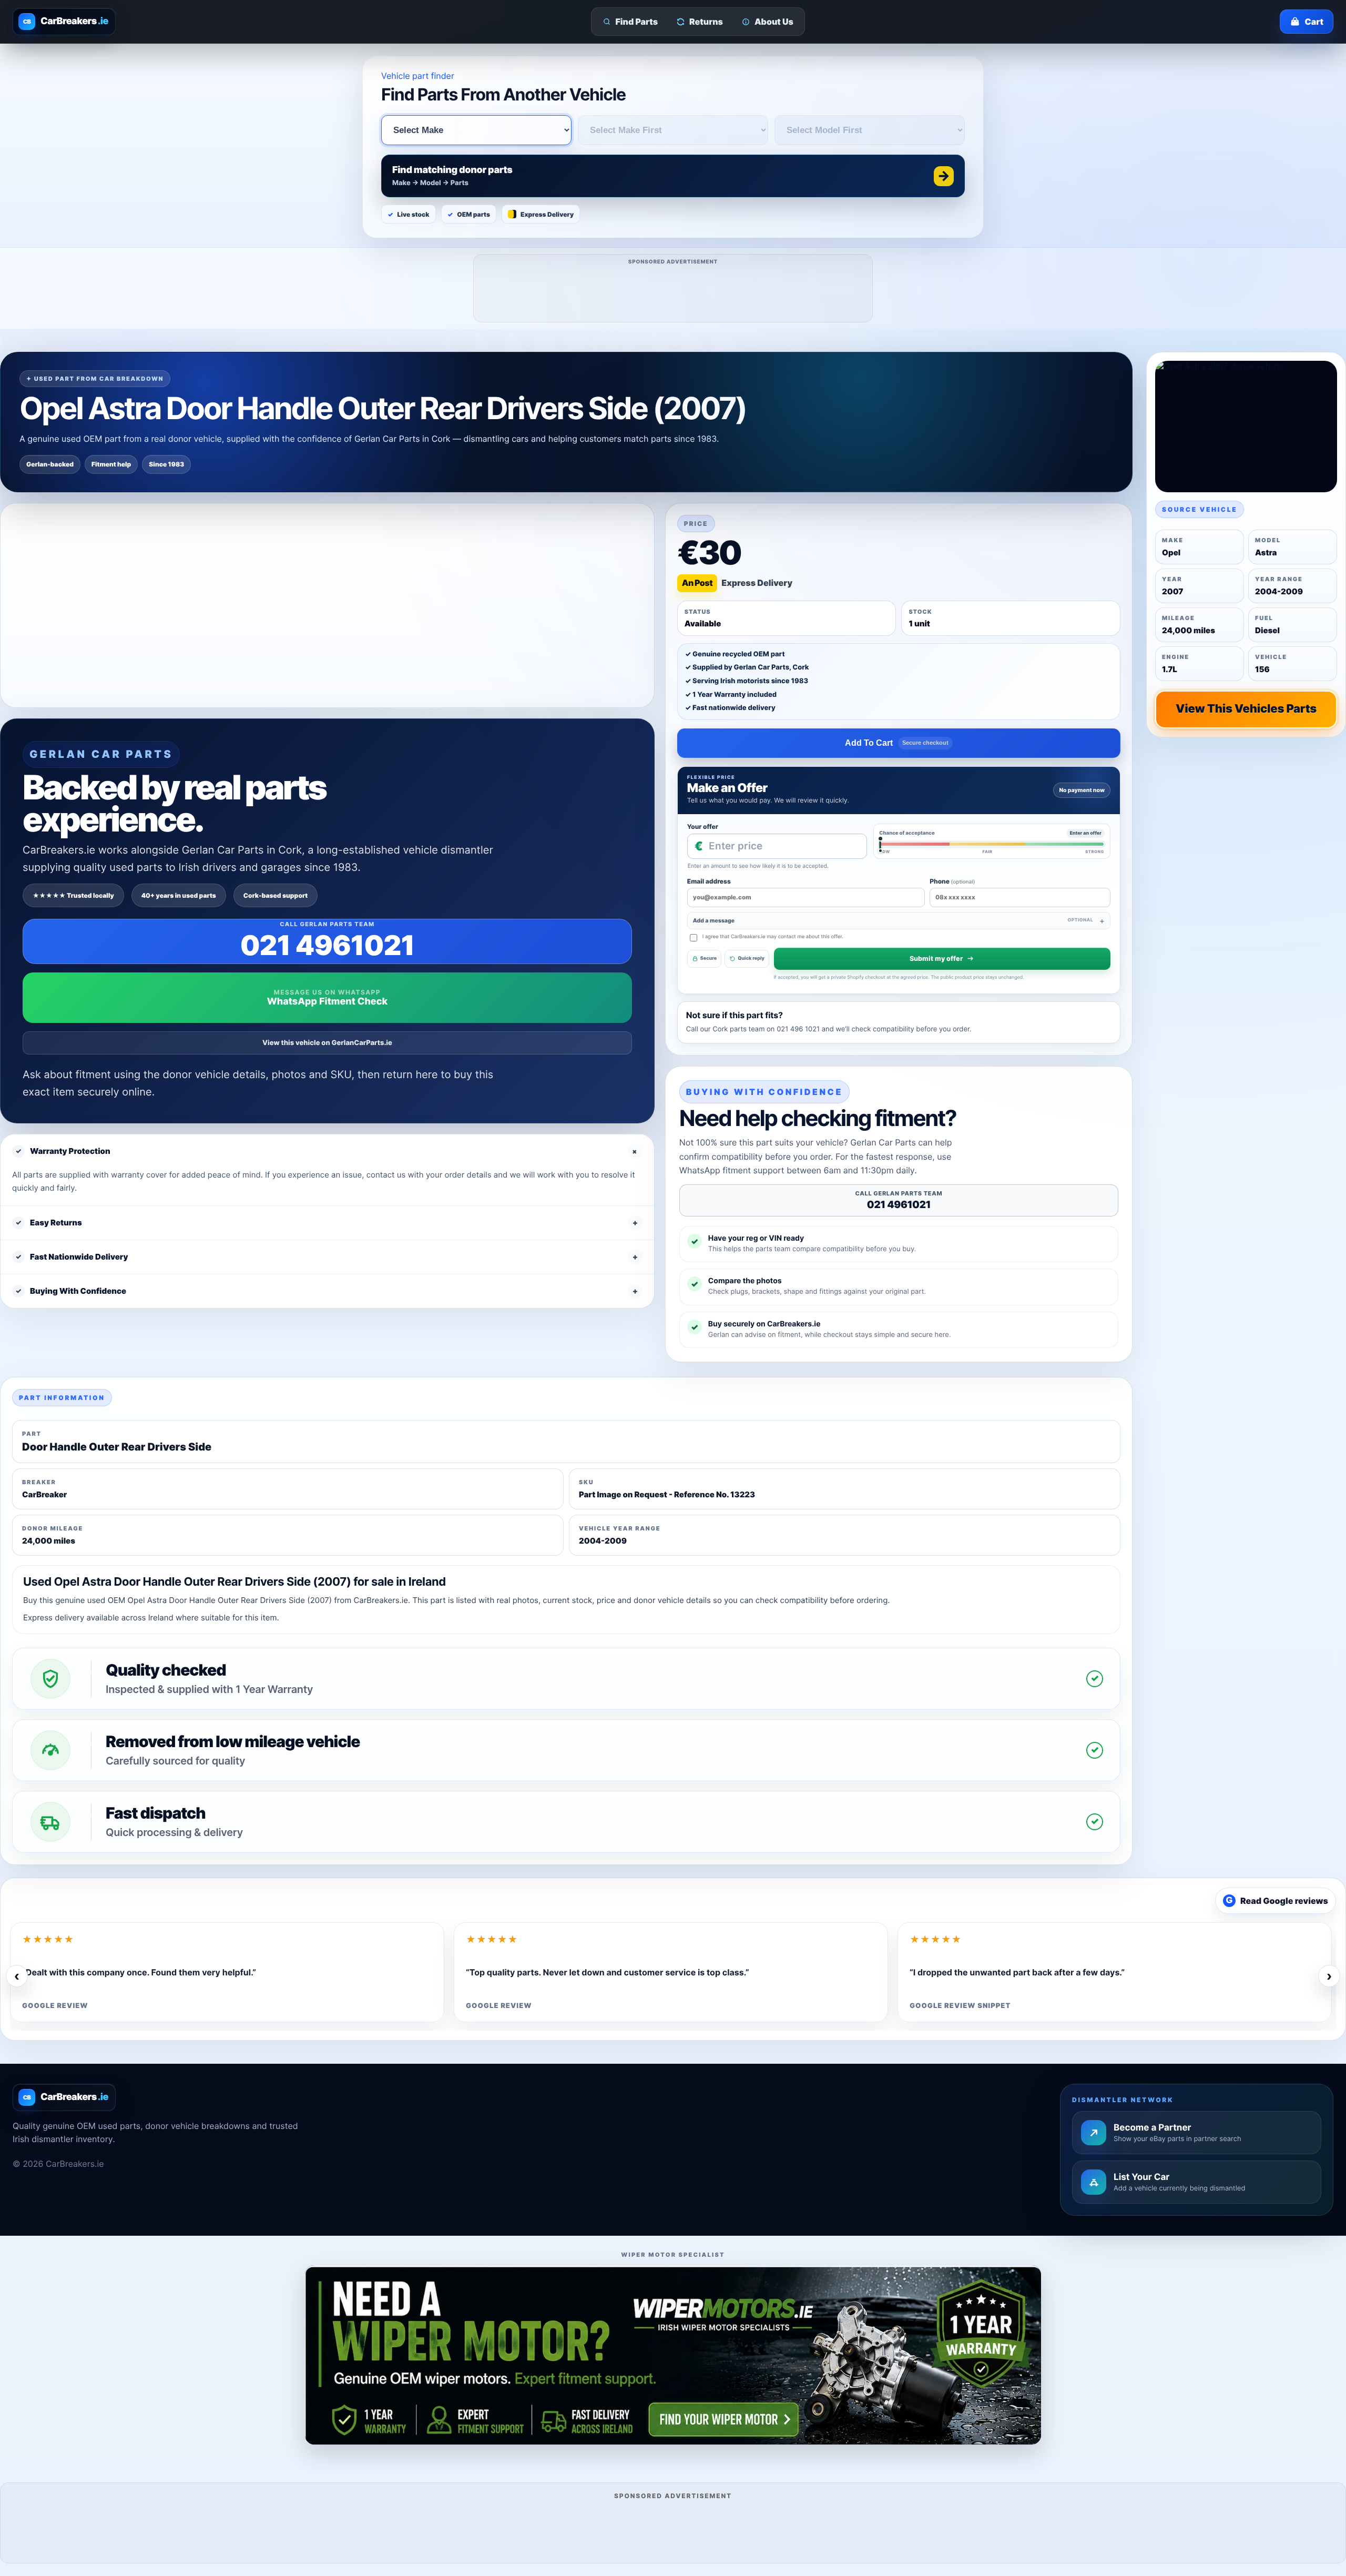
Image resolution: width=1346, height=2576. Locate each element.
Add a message (893, 921)
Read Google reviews (1277, 1901)
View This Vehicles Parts (1246, 709)
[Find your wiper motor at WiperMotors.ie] (673, 2355)
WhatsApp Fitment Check (327, 1002)
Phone (952, 881)
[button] (673, 176)
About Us (774, 22)
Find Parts (637, 22)
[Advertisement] (674, 292)
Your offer (703, 826)
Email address (709, 881)
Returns (706, 22)
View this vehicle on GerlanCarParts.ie (327, 1043)
